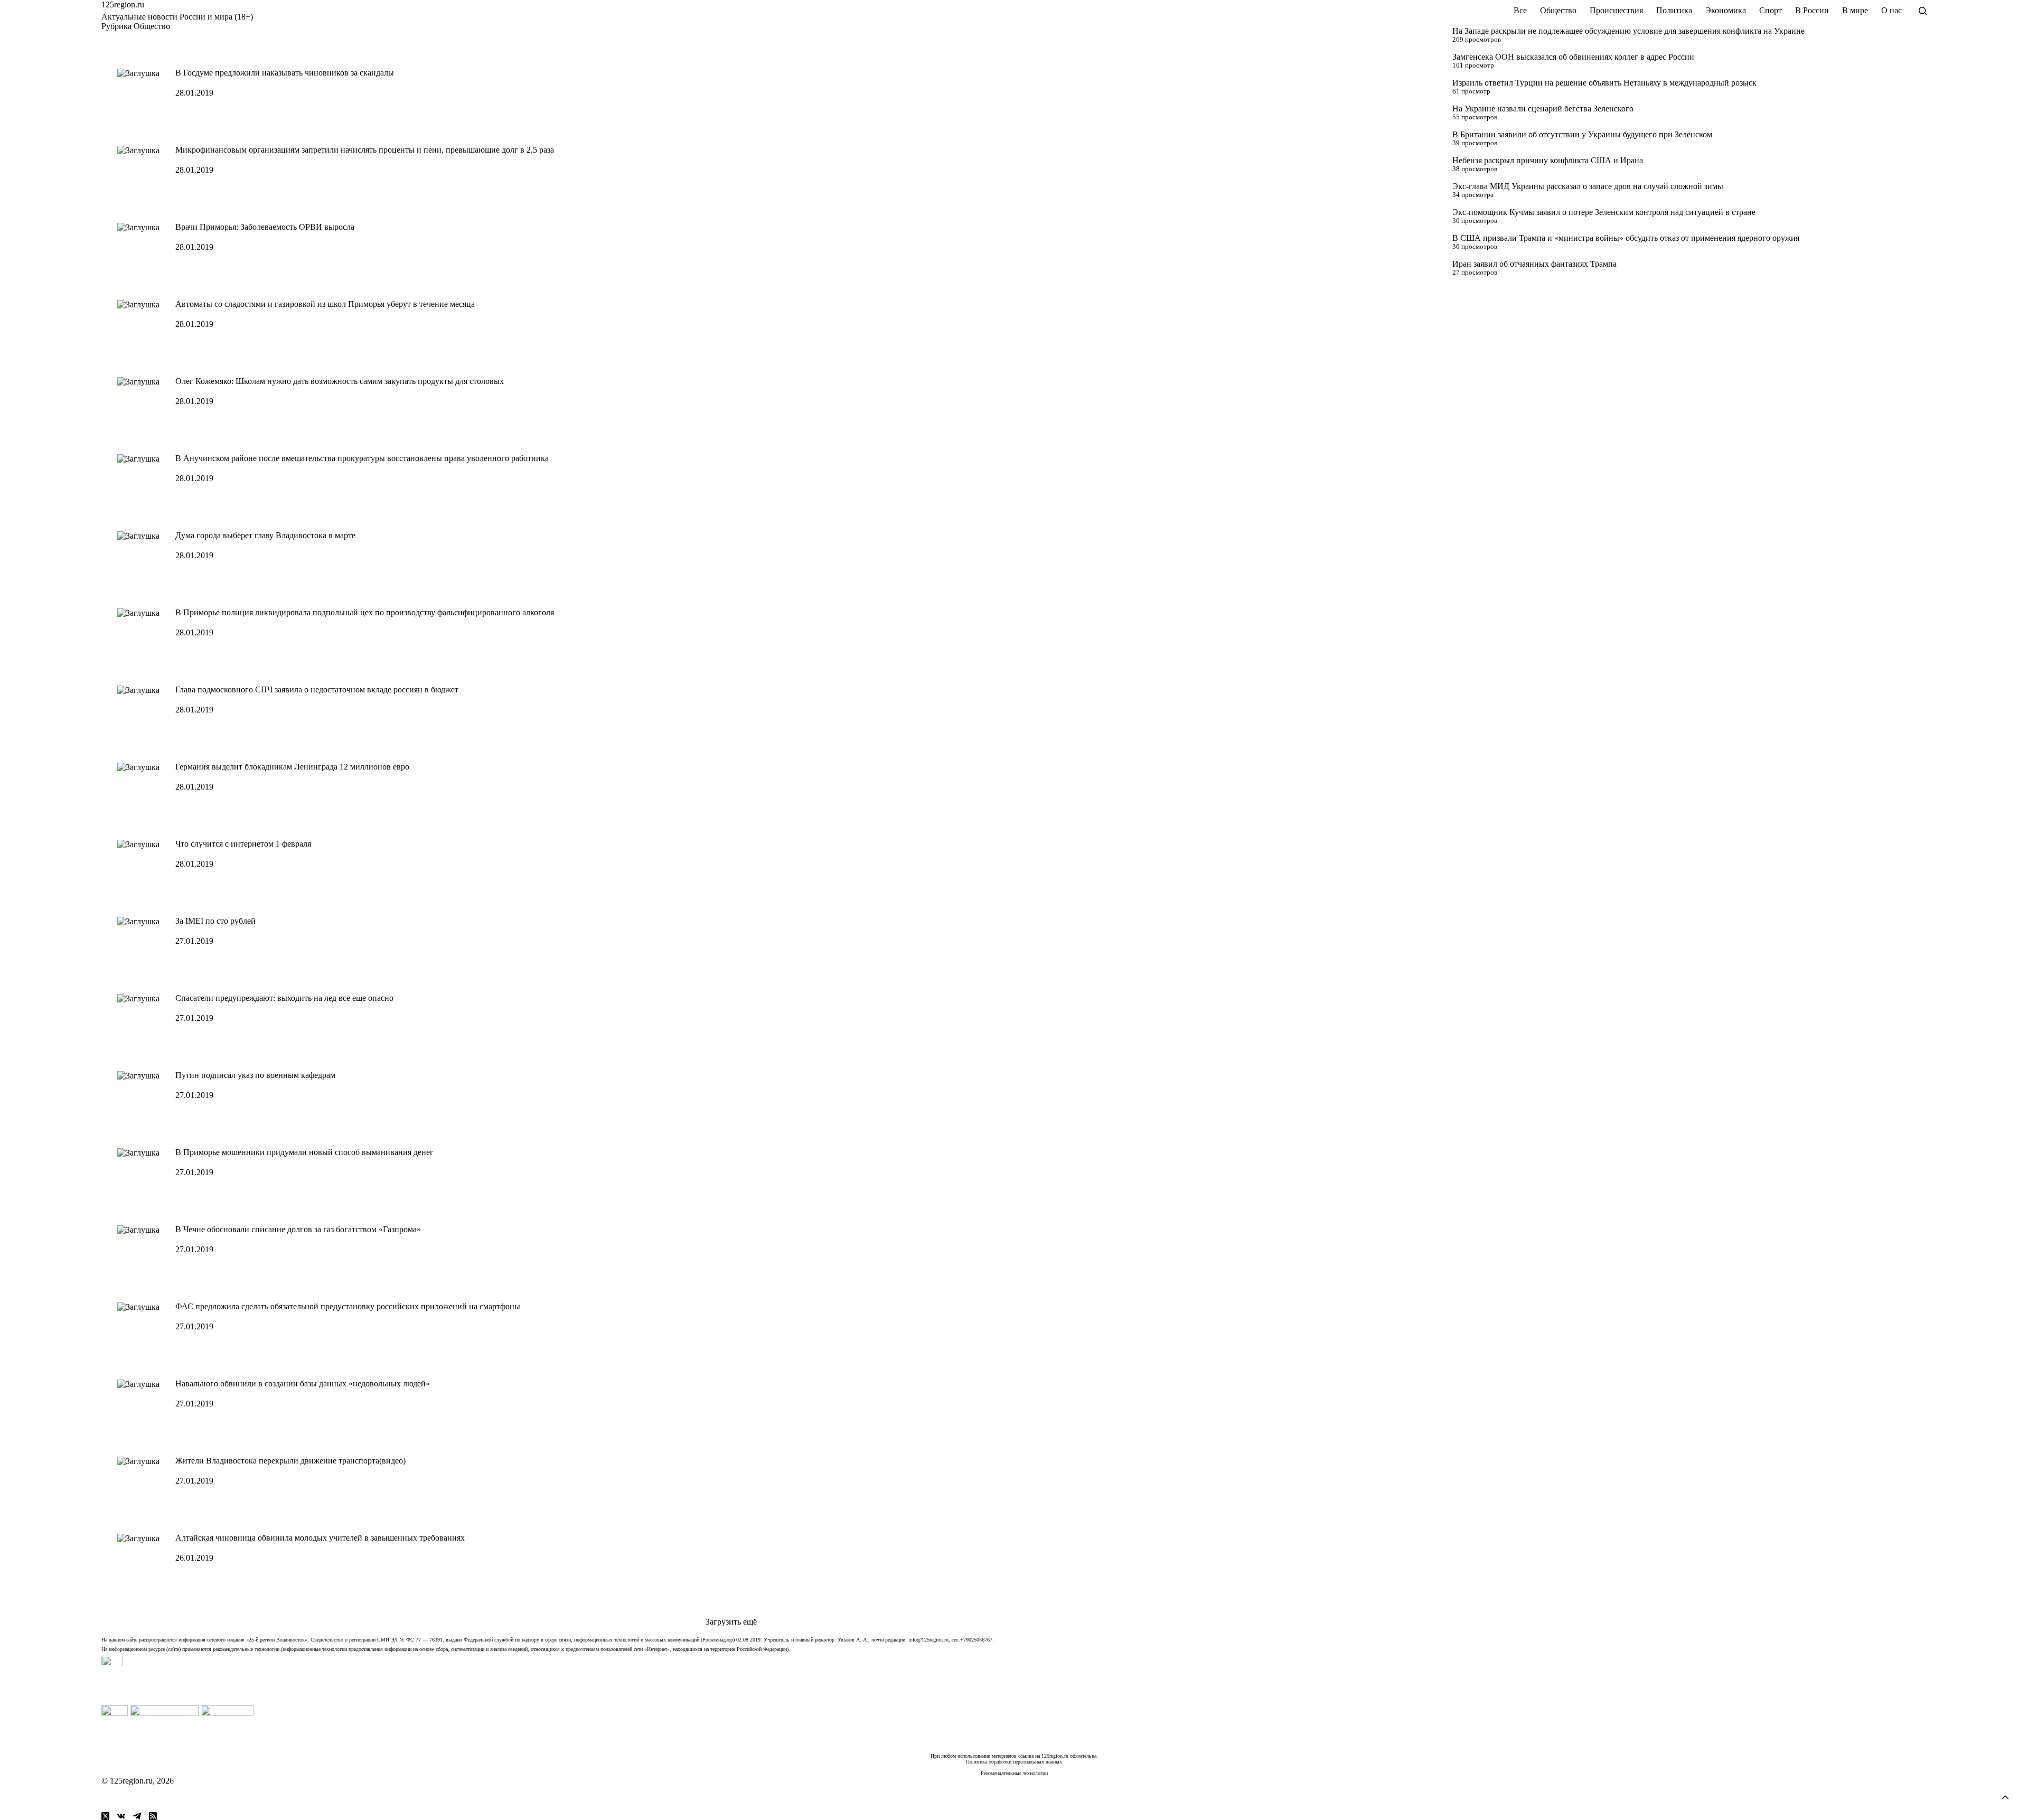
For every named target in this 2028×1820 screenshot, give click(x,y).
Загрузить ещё (731, 1622)
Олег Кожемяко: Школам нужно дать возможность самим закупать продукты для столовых (340, 381)
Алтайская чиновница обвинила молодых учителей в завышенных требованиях (320, 1538)
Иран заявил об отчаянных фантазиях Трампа (1534, 264)
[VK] (121, 1816)
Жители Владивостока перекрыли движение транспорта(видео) (290, 1461)
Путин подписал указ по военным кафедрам (255, 1075)
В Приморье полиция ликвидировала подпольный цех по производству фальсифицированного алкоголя (365, 612)
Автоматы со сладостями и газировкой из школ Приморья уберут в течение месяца (325, 304)
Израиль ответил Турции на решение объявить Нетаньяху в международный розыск (1604, 83)
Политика (1674, 10)
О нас (1891, 10)
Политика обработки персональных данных (1014, 1762)
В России (1812, 10)
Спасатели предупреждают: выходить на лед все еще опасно (284, 998)
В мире (1855, 10)
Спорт (1771, 10)
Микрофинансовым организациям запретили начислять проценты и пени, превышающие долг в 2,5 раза (365, 150)
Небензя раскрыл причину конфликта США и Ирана (1548, 160)
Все (1520, 10)
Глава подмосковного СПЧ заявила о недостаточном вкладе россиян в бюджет (317, 689)
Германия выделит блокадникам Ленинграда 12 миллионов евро (292, 767)
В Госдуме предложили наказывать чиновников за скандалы (285, 73)
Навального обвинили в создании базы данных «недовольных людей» (303, 1383)
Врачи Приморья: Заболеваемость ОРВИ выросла (265, 227)
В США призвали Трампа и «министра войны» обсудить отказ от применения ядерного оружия (1626, 238)
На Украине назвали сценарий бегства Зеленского (1543, 109)
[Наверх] (2005, 1797)
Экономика (1726, 10)
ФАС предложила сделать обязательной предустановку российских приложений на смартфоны (348, 1306)
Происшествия (1616, 10)
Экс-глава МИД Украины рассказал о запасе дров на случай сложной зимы (1588, 186)
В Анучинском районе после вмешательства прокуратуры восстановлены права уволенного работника (362, 458)
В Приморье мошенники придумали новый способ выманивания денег (304, 1152)
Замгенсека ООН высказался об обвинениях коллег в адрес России (1573, 57)
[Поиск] (1923, 11)
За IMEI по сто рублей (215, 921)
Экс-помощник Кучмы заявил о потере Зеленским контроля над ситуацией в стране (1604, 212)
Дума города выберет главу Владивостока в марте (265, 535)
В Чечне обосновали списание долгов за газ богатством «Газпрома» (298, 1229)
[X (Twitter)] (105, 1816)
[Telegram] (137, 1816)
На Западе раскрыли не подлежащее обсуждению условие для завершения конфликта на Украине (1628, 31)
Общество (1558, 10)
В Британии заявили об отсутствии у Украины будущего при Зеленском (1582, 134)
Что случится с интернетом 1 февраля (243, 844)
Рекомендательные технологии (1014, 1773)
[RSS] (153, 1816)
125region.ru (123, 4)
